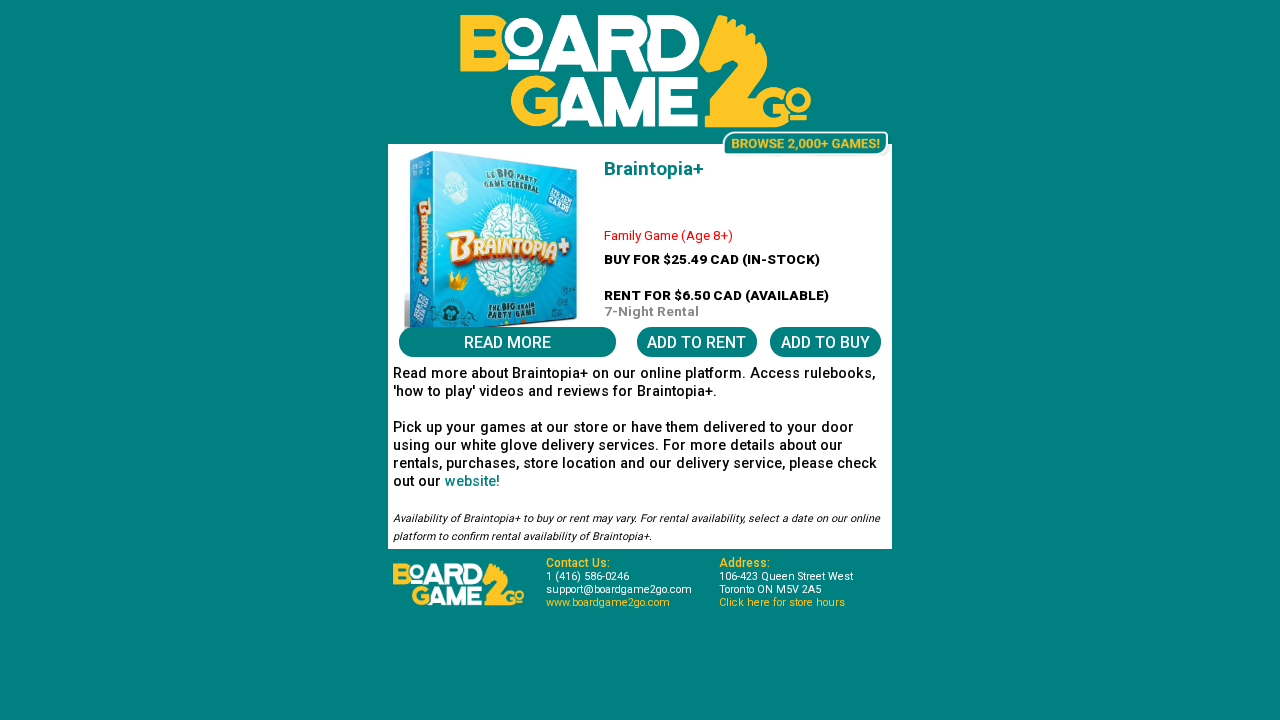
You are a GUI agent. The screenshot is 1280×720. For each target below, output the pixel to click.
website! (472, 481)
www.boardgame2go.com (608, 602)
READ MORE (507, 342)
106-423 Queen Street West (786, 576)
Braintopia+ (654, 168)
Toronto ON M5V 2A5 (770, 589)
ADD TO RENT (696, 342)
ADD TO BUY (825, 342)
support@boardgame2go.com (619, 589)
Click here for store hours (782, 602)
